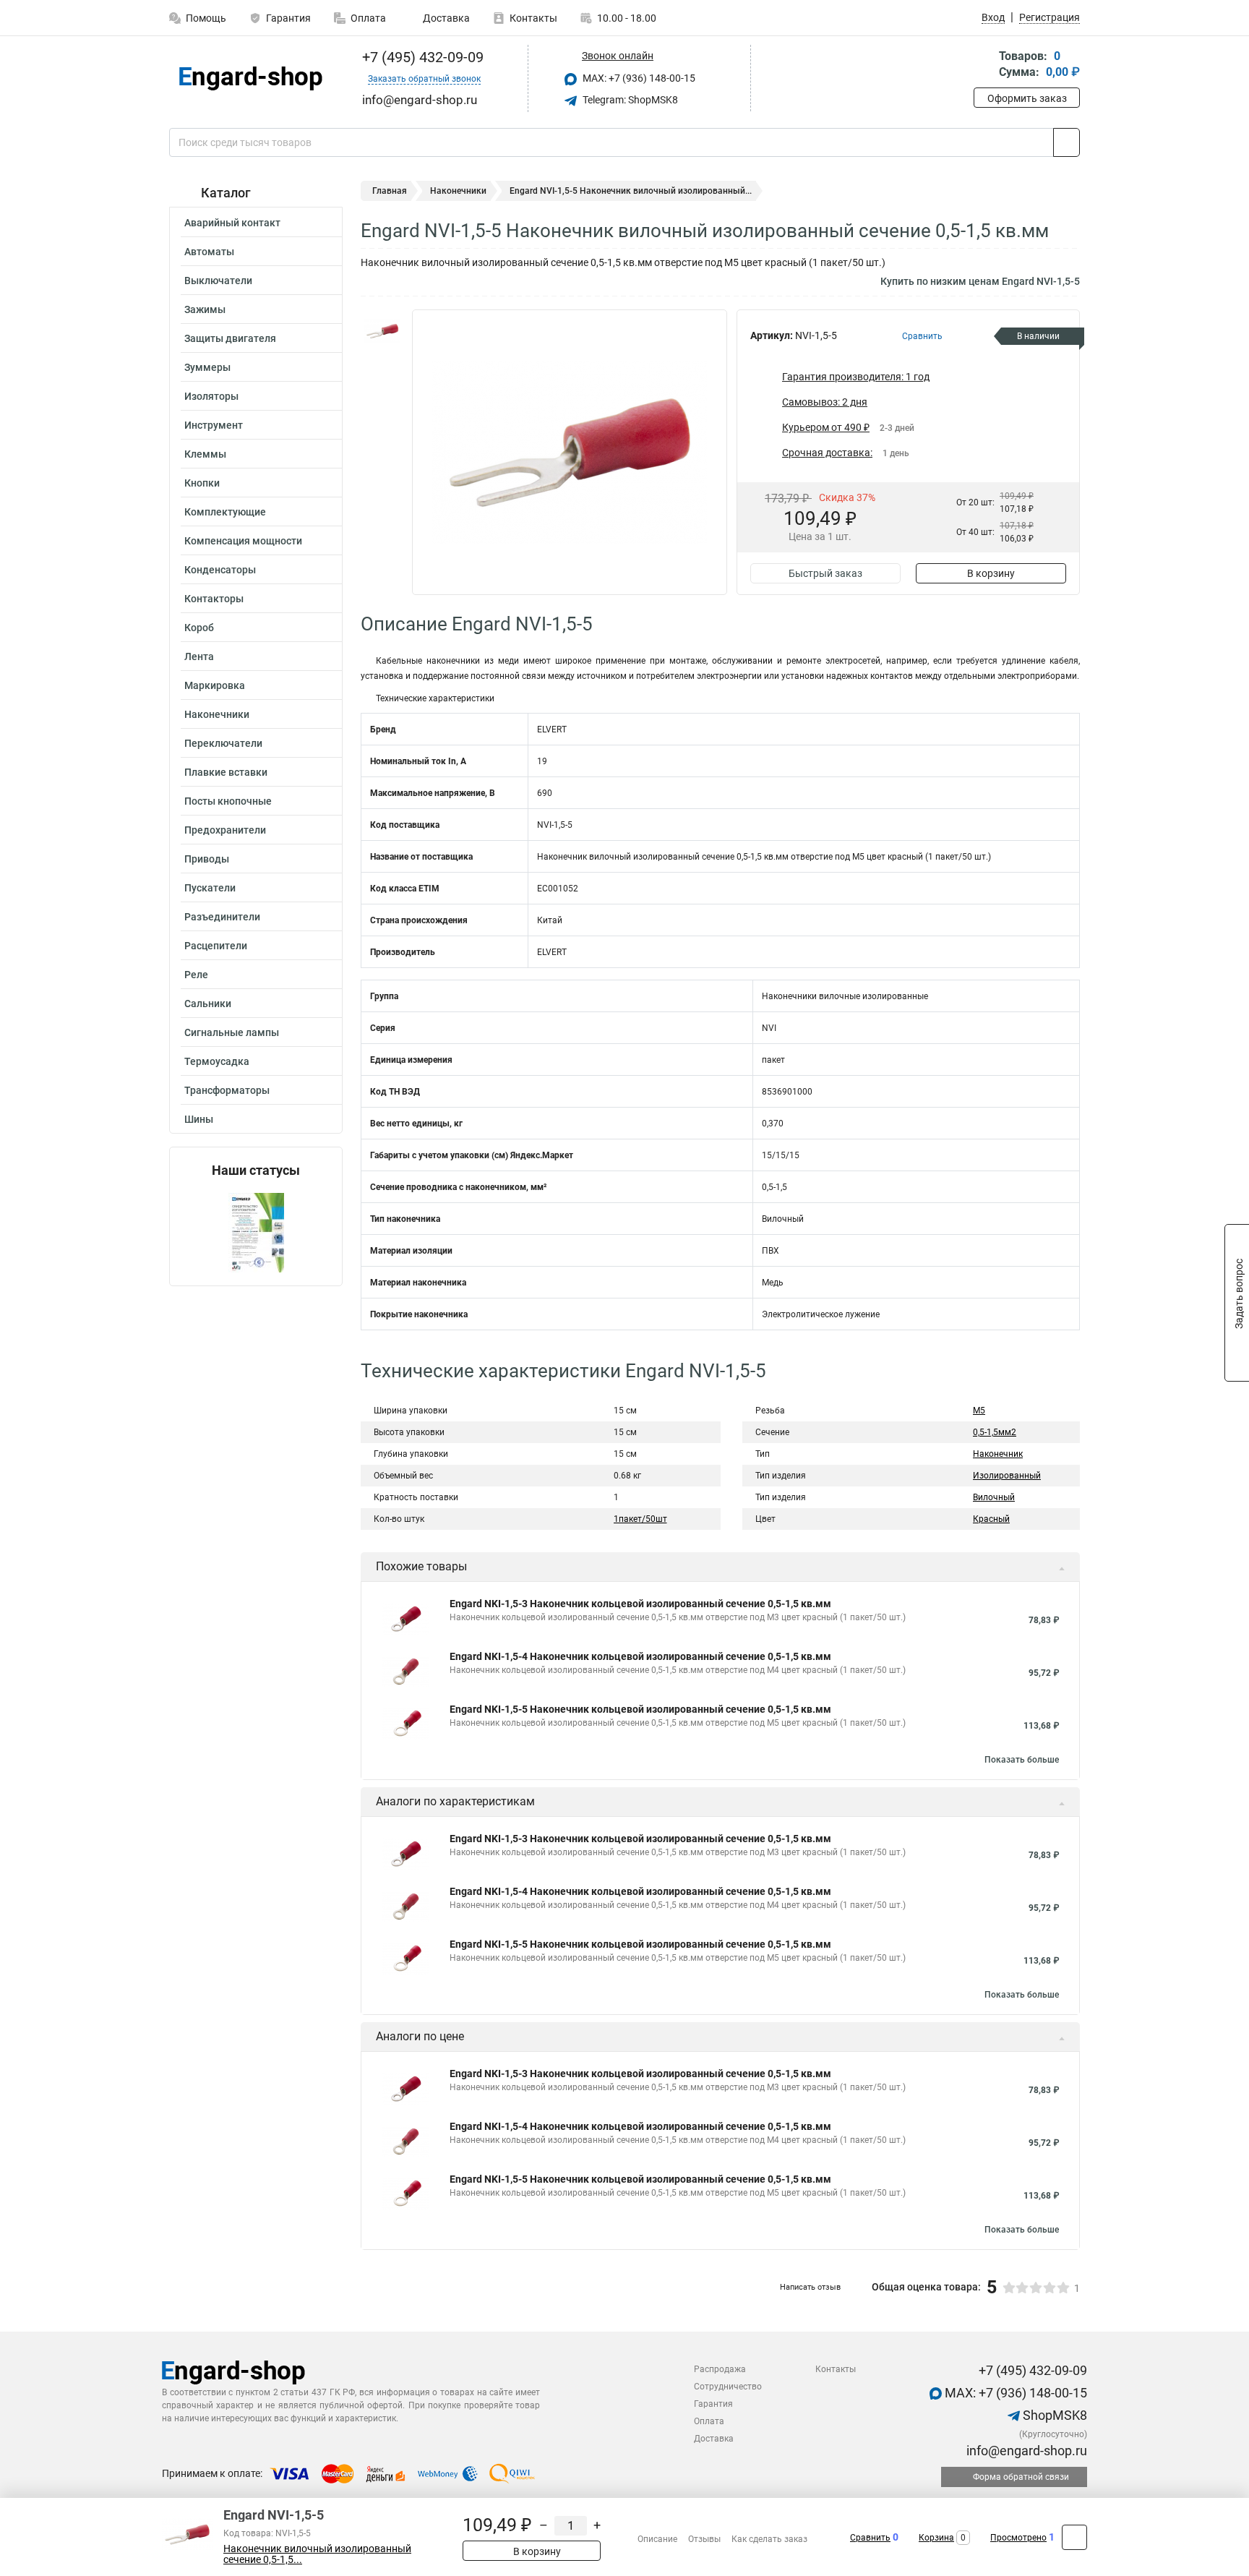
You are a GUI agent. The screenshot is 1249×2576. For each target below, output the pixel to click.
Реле (196, 975)
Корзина (936, 2538)
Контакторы (214, 599)
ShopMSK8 (1053, 2415)
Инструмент (214, 425)
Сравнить (870, 2538)
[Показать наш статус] (256, 1232)
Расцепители (216, 946)
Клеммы (205, 454)
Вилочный (994, 1497)
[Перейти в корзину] (984, 65)
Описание (657, 2539)
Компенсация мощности (243, 541)
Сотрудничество (728, 2387)
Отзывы (704, 2539)
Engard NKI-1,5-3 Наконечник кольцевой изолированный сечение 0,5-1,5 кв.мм (640, 1604)
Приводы (207, 859)
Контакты (533, 18)
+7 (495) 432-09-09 (421, 57)
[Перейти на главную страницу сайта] (250, 78)
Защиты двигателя (230, 338)
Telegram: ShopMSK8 (629, 100)
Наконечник (998, 1454)
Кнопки (202, 483)
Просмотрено (1018, 2538)
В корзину (991, 573)
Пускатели (210, 888)
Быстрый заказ (825, 573)
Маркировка (215, 685)
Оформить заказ (1027, 98)
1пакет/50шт (640, 1519)
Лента (199, 656)
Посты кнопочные (228, 801)
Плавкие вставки (226, 772)
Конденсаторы (220, 570)
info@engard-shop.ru (1025, 2451)
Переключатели (223, 743)
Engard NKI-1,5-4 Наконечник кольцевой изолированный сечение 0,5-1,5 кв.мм (640, 1656)
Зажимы (205, 309)
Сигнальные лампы (232, 1032)
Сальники (208, 1004)
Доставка (445, 18)
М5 (979, 1411)
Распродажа (720, 2369)
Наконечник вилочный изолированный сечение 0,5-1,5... (317, 2554)
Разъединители (222, 917)
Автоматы (209, 252)
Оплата (368, 18)
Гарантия (288, 18)
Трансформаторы (227, 1090)
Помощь (206, 18)
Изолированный (1007, 1476)
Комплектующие (225, 512)
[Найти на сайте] (1066, 142)
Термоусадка (217, 1061)
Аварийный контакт (232, 223)
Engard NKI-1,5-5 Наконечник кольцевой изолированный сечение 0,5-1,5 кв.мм (640, 1709)
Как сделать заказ (769, 2539)
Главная (390, 191)
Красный (991, 1519)
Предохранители (225, 830)
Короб (199, 628)
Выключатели (218, 281)
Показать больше (1022, 1760)
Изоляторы (211, 396)
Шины (199, 1119)
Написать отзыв (810, 2287)
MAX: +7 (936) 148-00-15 (638, 78)
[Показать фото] (382, 331)
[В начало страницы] (1074, 2537)
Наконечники (217, 714)
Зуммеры (207, 367)
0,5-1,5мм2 (995, 1432)
